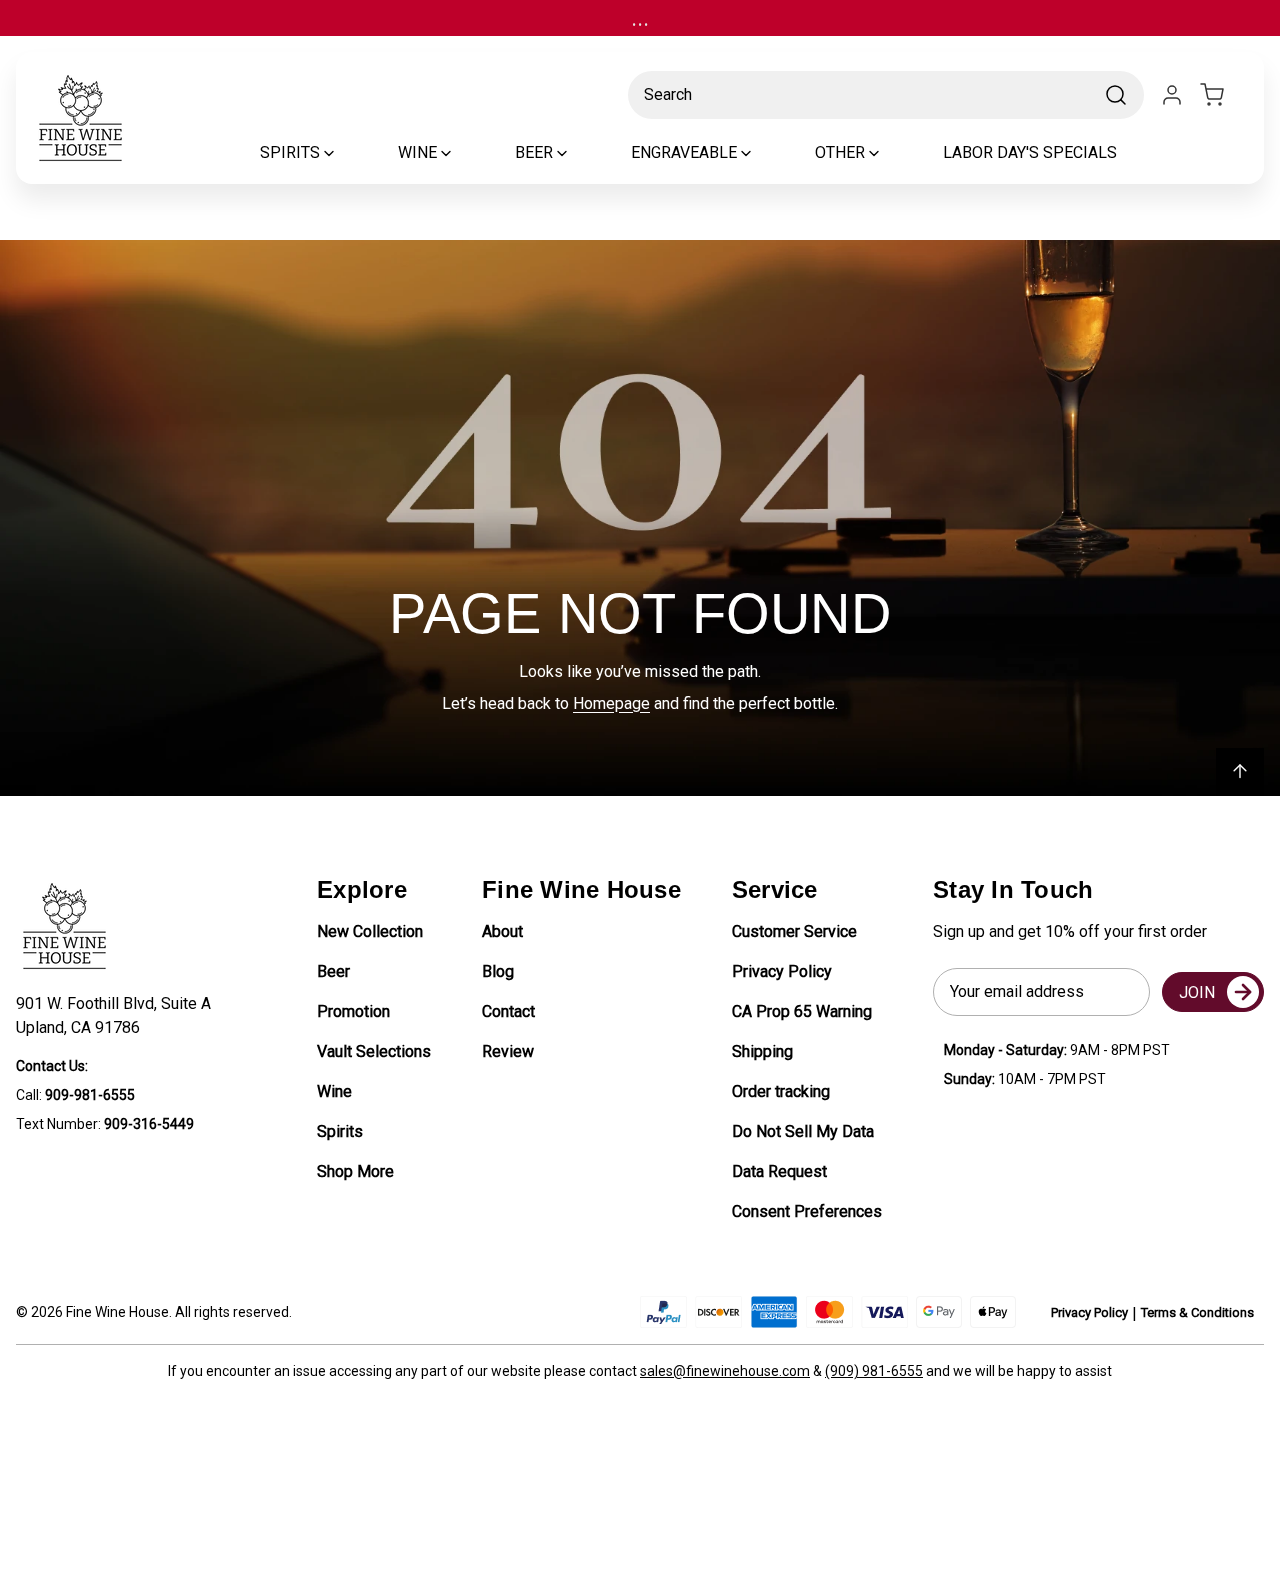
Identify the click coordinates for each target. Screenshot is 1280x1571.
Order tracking (781, 1091)
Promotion (353, 1011)
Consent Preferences (807, 1211)
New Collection (370, 931)
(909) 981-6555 (874, 1371)
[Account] (1172, 95)
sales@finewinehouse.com (725, 1371)
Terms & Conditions (1197, 1312)
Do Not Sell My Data (803, 1131)
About (502, 931)
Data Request (779, 1171)
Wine (334, 1091)
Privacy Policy (782, 971)
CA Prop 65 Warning (802, 1011)
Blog (498, 971)
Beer (333, 971)
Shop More (355, 1171)
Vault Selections (374, 1051)
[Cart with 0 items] (1224, 95)
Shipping (762, 1051)
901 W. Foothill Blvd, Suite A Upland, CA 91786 (117, 1015)
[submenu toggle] (346, 153)
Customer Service (794, 931)
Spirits (340, 1131)
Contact (508, 1011)
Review (508, 1051)
